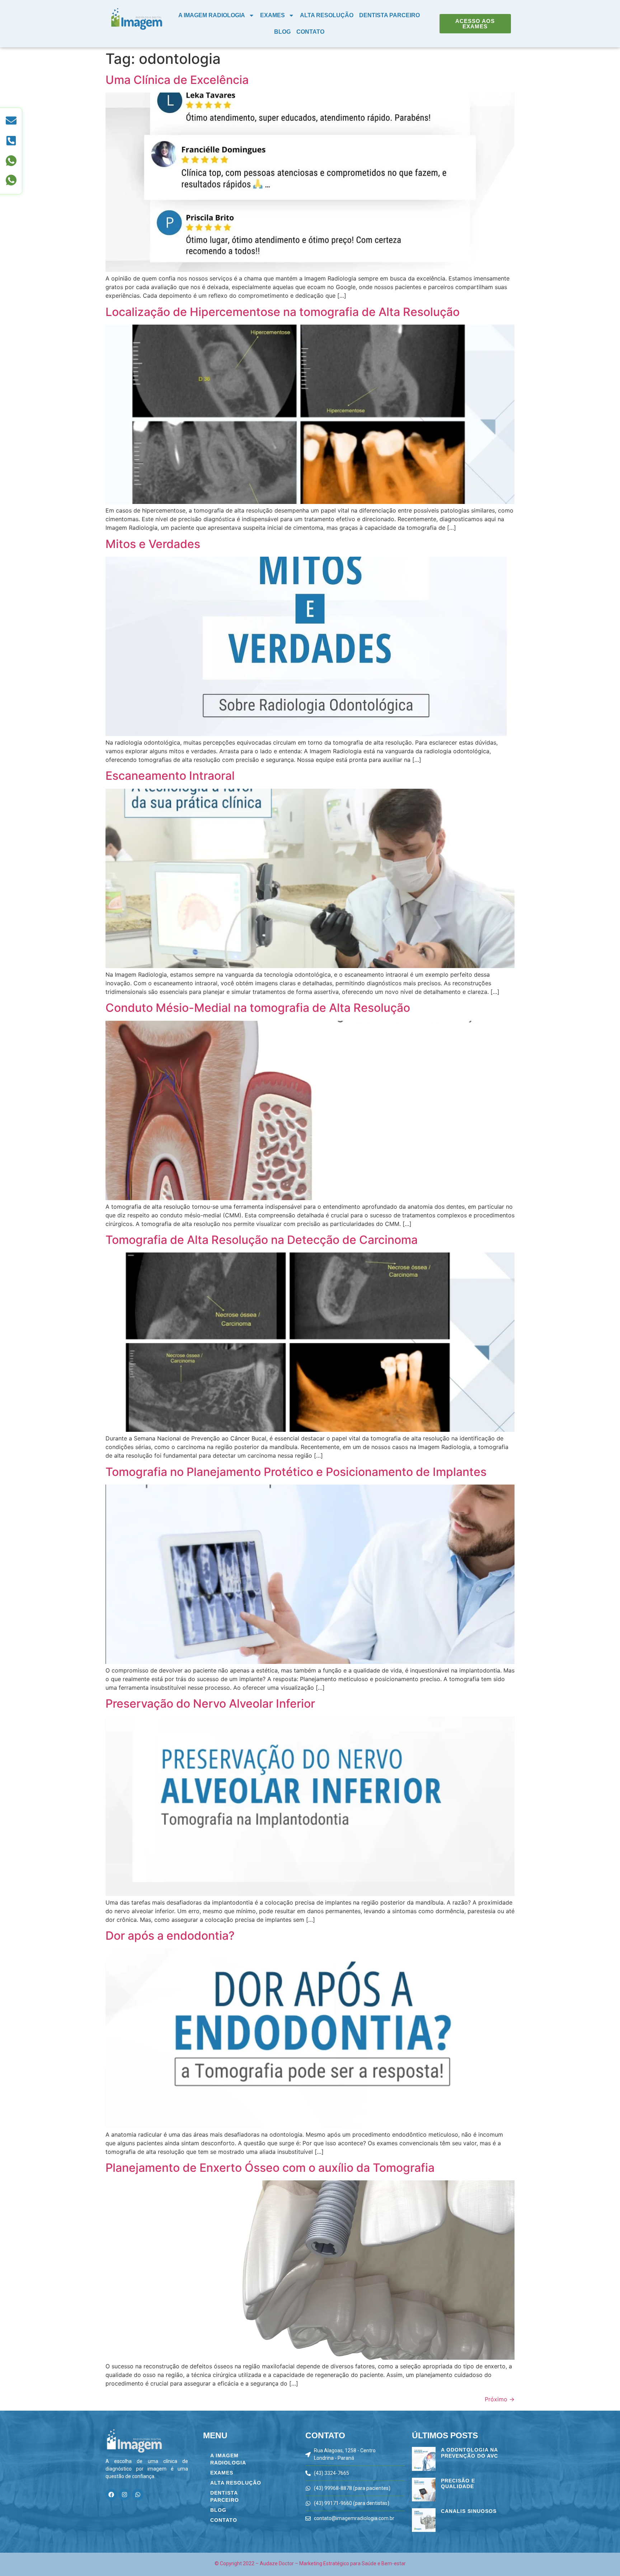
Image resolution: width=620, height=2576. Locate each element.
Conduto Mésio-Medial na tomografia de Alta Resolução (258, 1008)
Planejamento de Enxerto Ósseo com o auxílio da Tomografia (270, 2168)
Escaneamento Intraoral (170, 776)
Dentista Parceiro (389, 15)
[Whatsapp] (138, 2495)
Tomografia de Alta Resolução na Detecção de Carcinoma (262, 1240)
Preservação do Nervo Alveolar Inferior (210, 1704)
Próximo (500, 2399)
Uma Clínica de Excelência (177, 80)
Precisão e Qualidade (458, 2484)
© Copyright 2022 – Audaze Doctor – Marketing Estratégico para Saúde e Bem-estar (310, 2563)
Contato (310, 32)
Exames (273, 15)
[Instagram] (125, 2495)
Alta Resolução (327, 15)
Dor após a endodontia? (170, 1936)
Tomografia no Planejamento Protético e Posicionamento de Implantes (296, 1472)
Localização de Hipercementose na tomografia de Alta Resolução (283, 312)
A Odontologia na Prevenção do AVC (469, 2453)
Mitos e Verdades (153, 544)
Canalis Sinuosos (469, 2511)
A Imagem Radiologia (212, 15)
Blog (282, 32)
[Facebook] (111, 2495)
